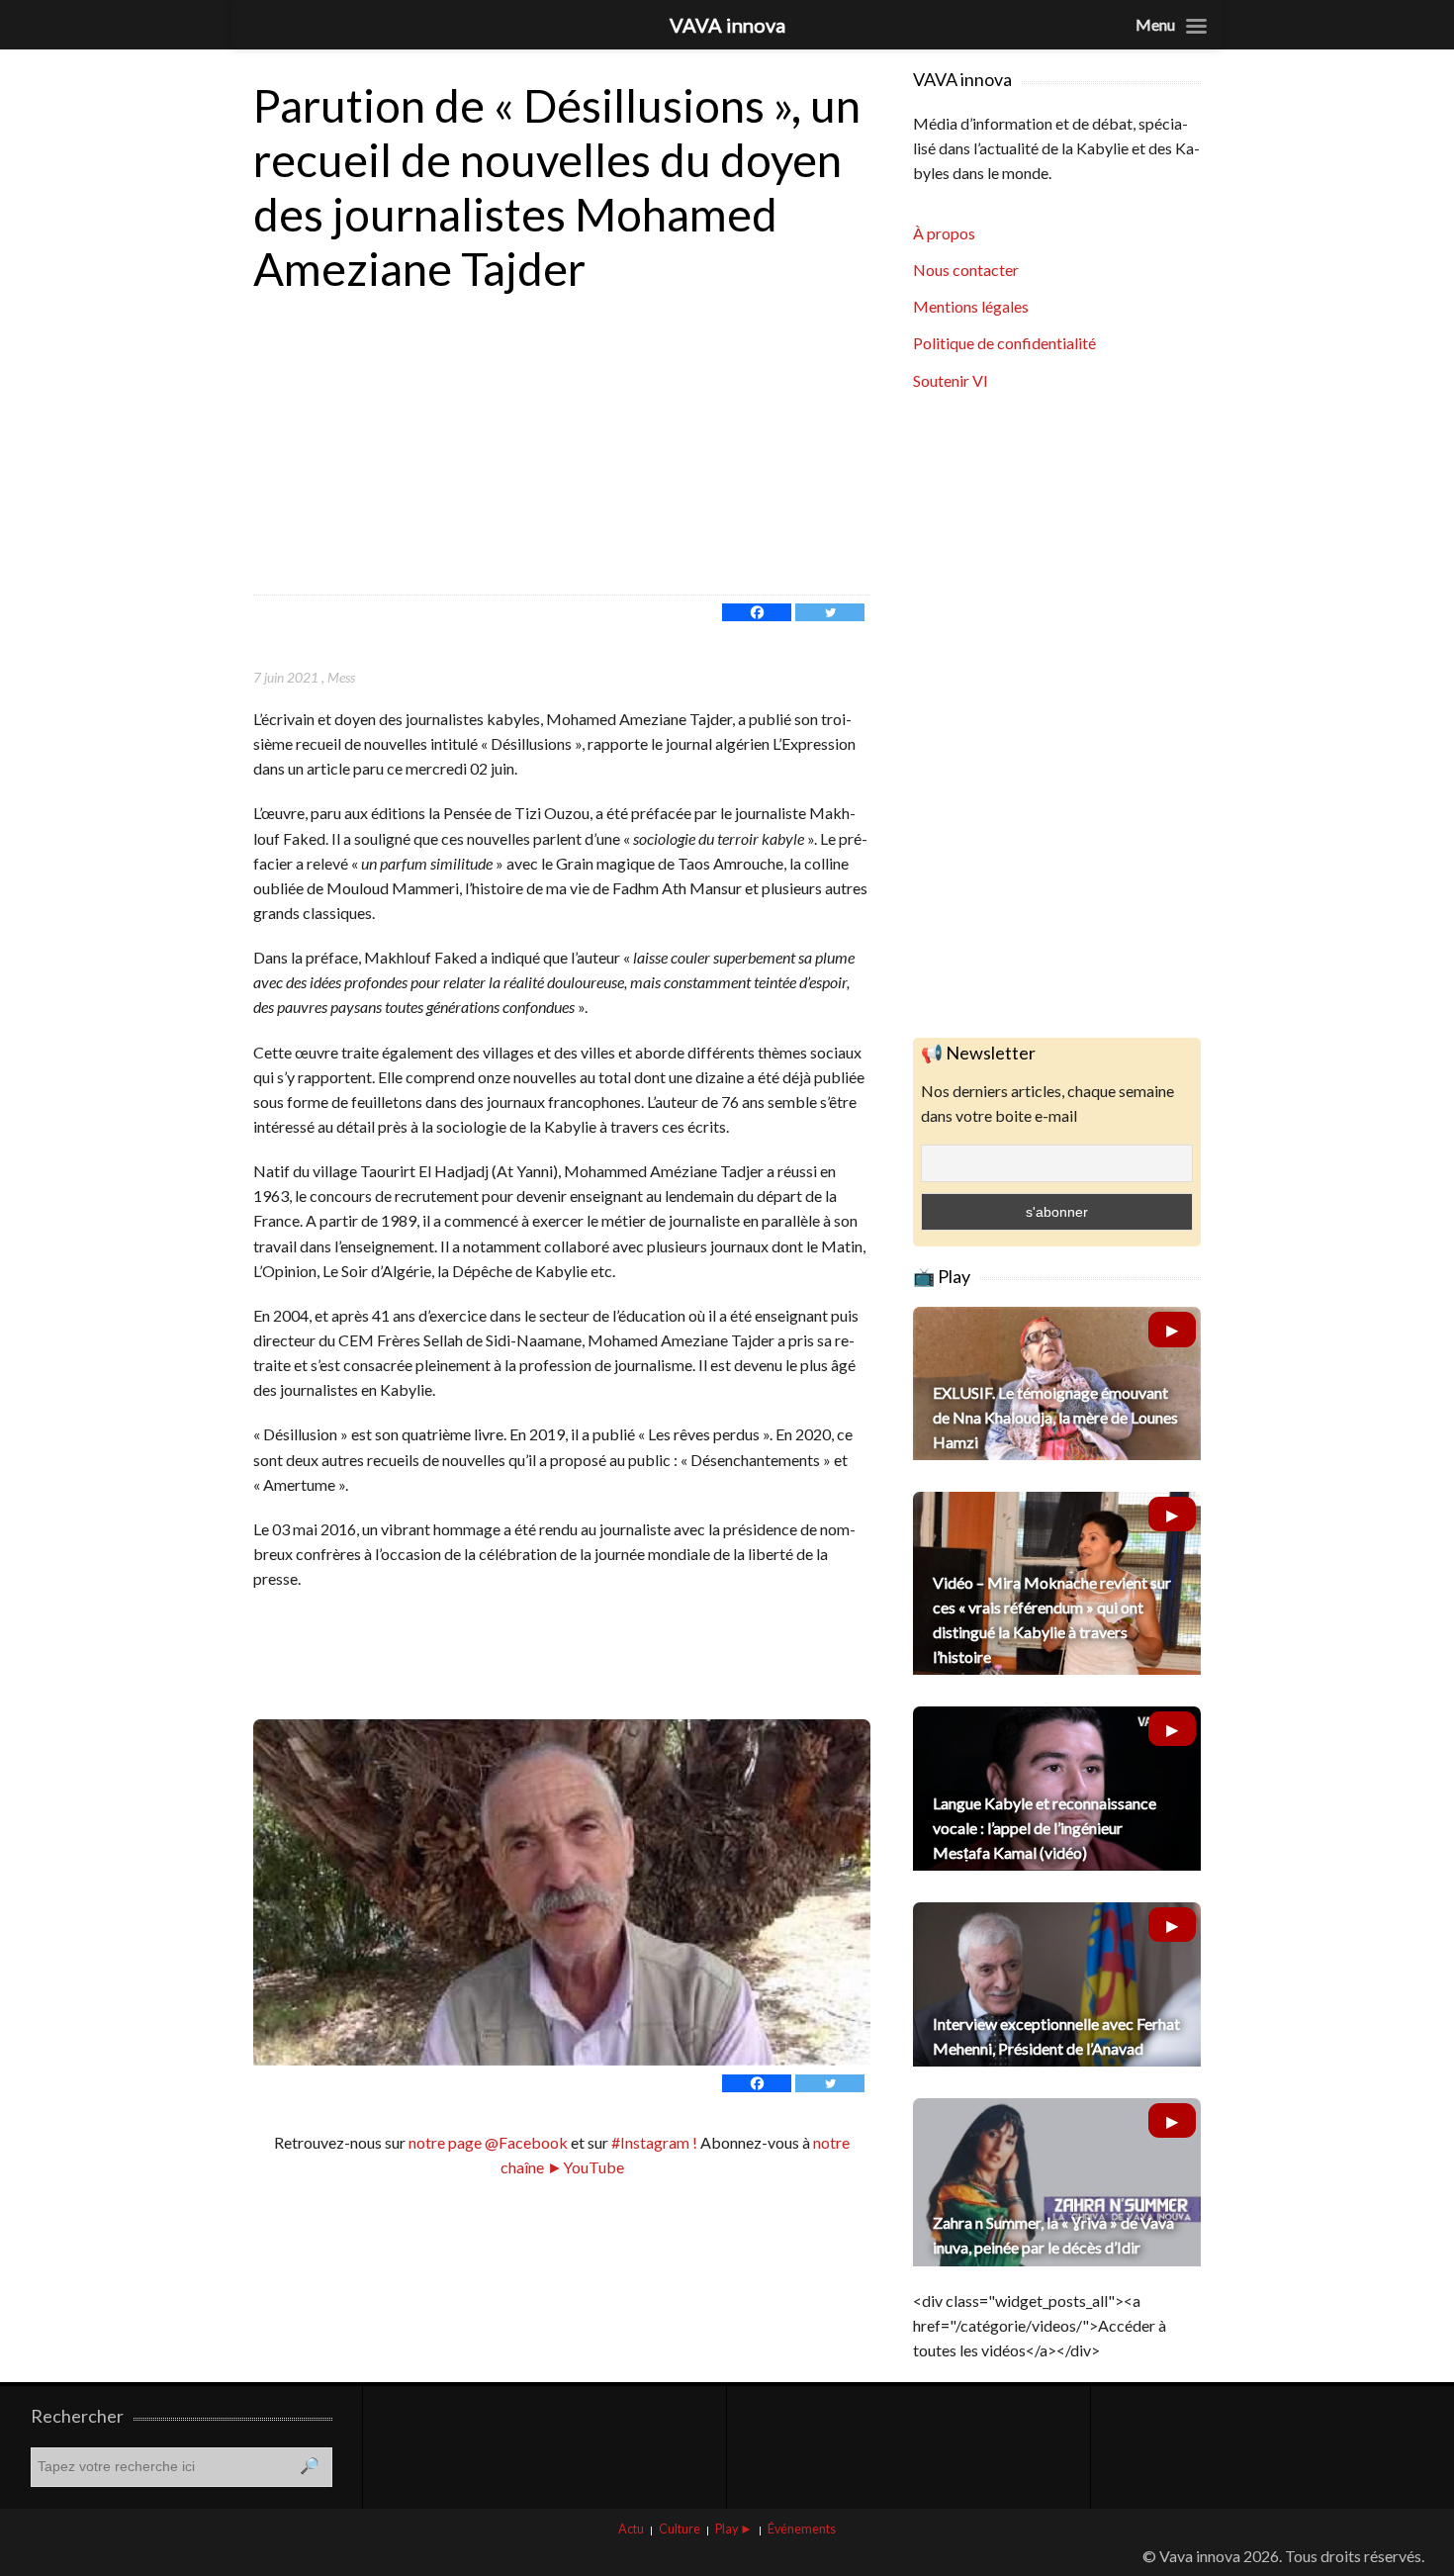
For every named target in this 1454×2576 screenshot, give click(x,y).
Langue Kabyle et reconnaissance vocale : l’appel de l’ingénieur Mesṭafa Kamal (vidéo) (1045, 1828)
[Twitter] (830, 612)
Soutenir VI (951, 380)
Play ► (734, 2529)
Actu (631, 2529)
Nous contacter (966, 270)
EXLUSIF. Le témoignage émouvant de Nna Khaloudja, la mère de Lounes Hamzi (1055, 1417)
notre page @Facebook (488, 2142)
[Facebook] (757, 612)
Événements (802, 2529)
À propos (944, 233)
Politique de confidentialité (1004, 343)
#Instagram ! (653, 2142)
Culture (680, 2529)
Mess (341, 677)
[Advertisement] (562, 446)
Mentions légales (971, 306)
